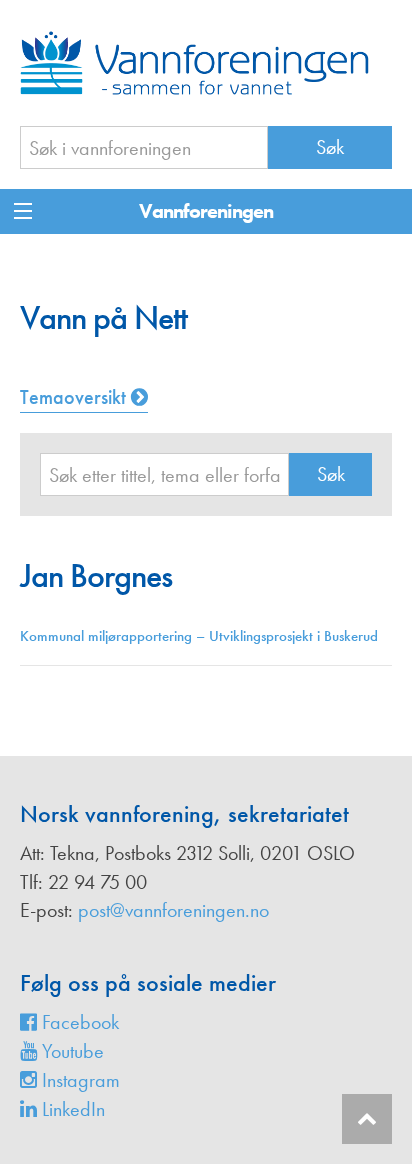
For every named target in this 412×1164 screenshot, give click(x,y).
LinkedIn (71, 1109)
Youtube (70, 1051)
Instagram (78, 1080)
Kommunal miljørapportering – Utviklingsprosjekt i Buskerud (199, 636)
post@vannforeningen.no (173, 910)
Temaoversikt (75, 397)
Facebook (78, 1022)
